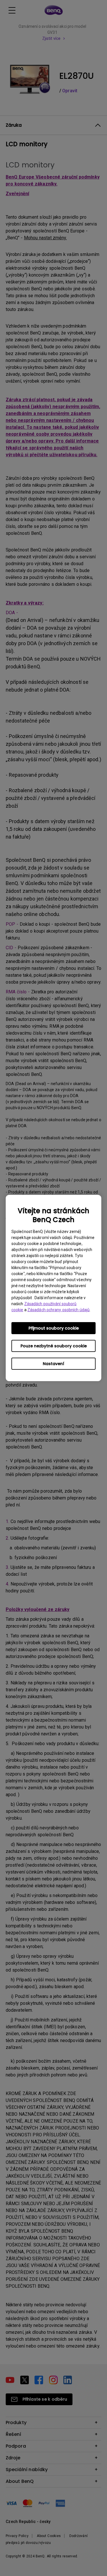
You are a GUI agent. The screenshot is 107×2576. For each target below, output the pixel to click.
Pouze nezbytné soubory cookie (54, 1346)
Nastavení (53, 1364)
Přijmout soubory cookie (54, 1328)
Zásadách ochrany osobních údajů (58, 1310)
